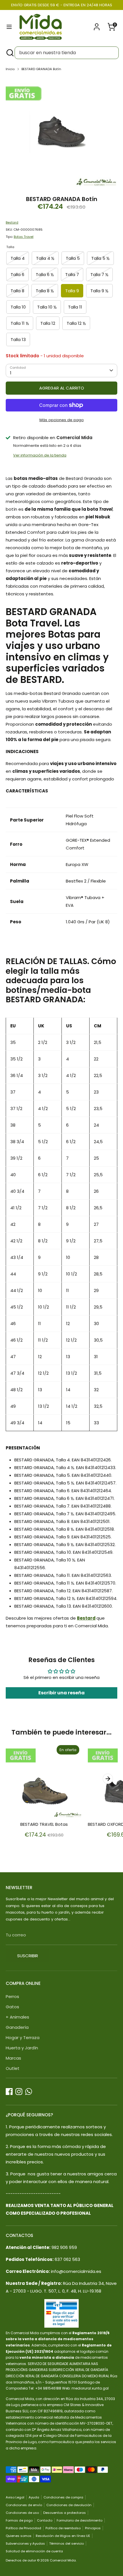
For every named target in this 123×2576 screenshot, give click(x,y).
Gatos (12, 2007)
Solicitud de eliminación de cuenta (34, 2551)
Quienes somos (19, 2536)
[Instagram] (19, 2092)
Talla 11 (75, 307)
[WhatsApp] (29, 2092)
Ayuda (34, 2497)
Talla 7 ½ (99, 274)
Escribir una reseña (61, 1693)
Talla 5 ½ (100, 258)
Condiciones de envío (24, 2505)
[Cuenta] (97, 25)
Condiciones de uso (22, 2513)
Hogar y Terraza (23, 2038)
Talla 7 (72, 274)
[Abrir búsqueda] (9, 53)
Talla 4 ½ (45, 258)
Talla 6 (17, 274)
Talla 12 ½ (76, 323)
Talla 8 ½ (45, 291)
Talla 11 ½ (20, 323)
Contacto (45, 2520)
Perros (12, 1996)
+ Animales (17, 2017)
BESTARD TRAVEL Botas (44, 1824)
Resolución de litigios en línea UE (63, 2536)
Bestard (12, 222)
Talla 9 (72, 291)
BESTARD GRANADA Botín (41, 69)
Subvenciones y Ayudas (25, 2543)
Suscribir (28, 1956)
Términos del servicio (67, 2543)
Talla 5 (73, 258)
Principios (93, 2528)
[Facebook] (9, 2092)
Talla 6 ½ (45, 274)
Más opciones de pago (62, 420)
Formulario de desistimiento (80, 2520)
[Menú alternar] (9, 27)
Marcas (13, 2058)
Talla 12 (48, 323)
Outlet (13, 2068)
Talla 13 (18, 339)
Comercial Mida (63, 2560)
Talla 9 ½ (99, 291)
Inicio (10, 69)
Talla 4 (18, 258)
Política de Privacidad (23, 2528)
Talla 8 (17, 291)
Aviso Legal (15, 2497)
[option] (61, 132)
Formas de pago (19, 2520)
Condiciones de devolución (69, 2505)
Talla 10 (18, 307)
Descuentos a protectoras (65, 2513)
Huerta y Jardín (22, 2048)
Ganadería (17, 2027)
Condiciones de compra (63, 2497)
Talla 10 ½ (47, 307)
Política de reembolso (63, 2528)
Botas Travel (24, 237)
